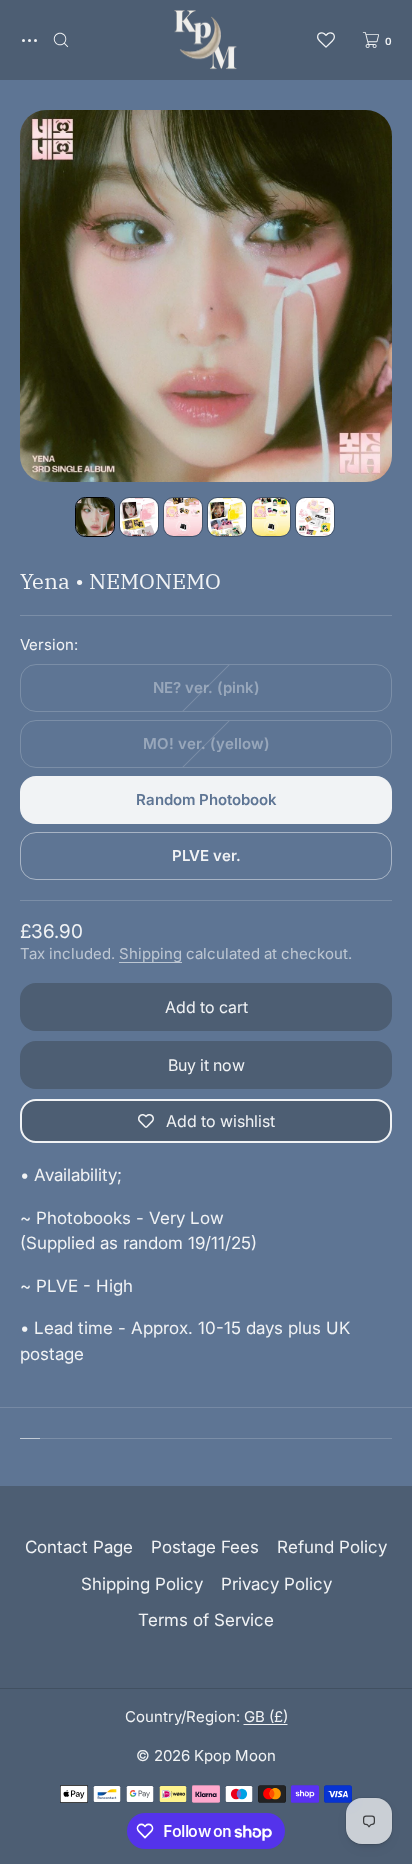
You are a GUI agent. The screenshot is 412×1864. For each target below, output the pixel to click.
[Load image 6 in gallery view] (315, 517)
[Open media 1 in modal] (206, 296)
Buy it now (206, 1065)
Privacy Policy (276, 1584)
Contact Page (79, 1547)
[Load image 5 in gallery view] (271, 517)
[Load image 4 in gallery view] (227, 517)
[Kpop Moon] (205, 40)
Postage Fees (205, 1547)
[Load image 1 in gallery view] (95, 517)
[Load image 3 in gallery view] (183, 517)
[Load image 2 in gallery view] (139, 517)
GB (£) (266, 1716)
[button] (61, 39)
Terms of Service (206, 1620)
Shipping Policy (142, 1584)
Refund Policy (332, 1547)
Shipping (150, 953)
